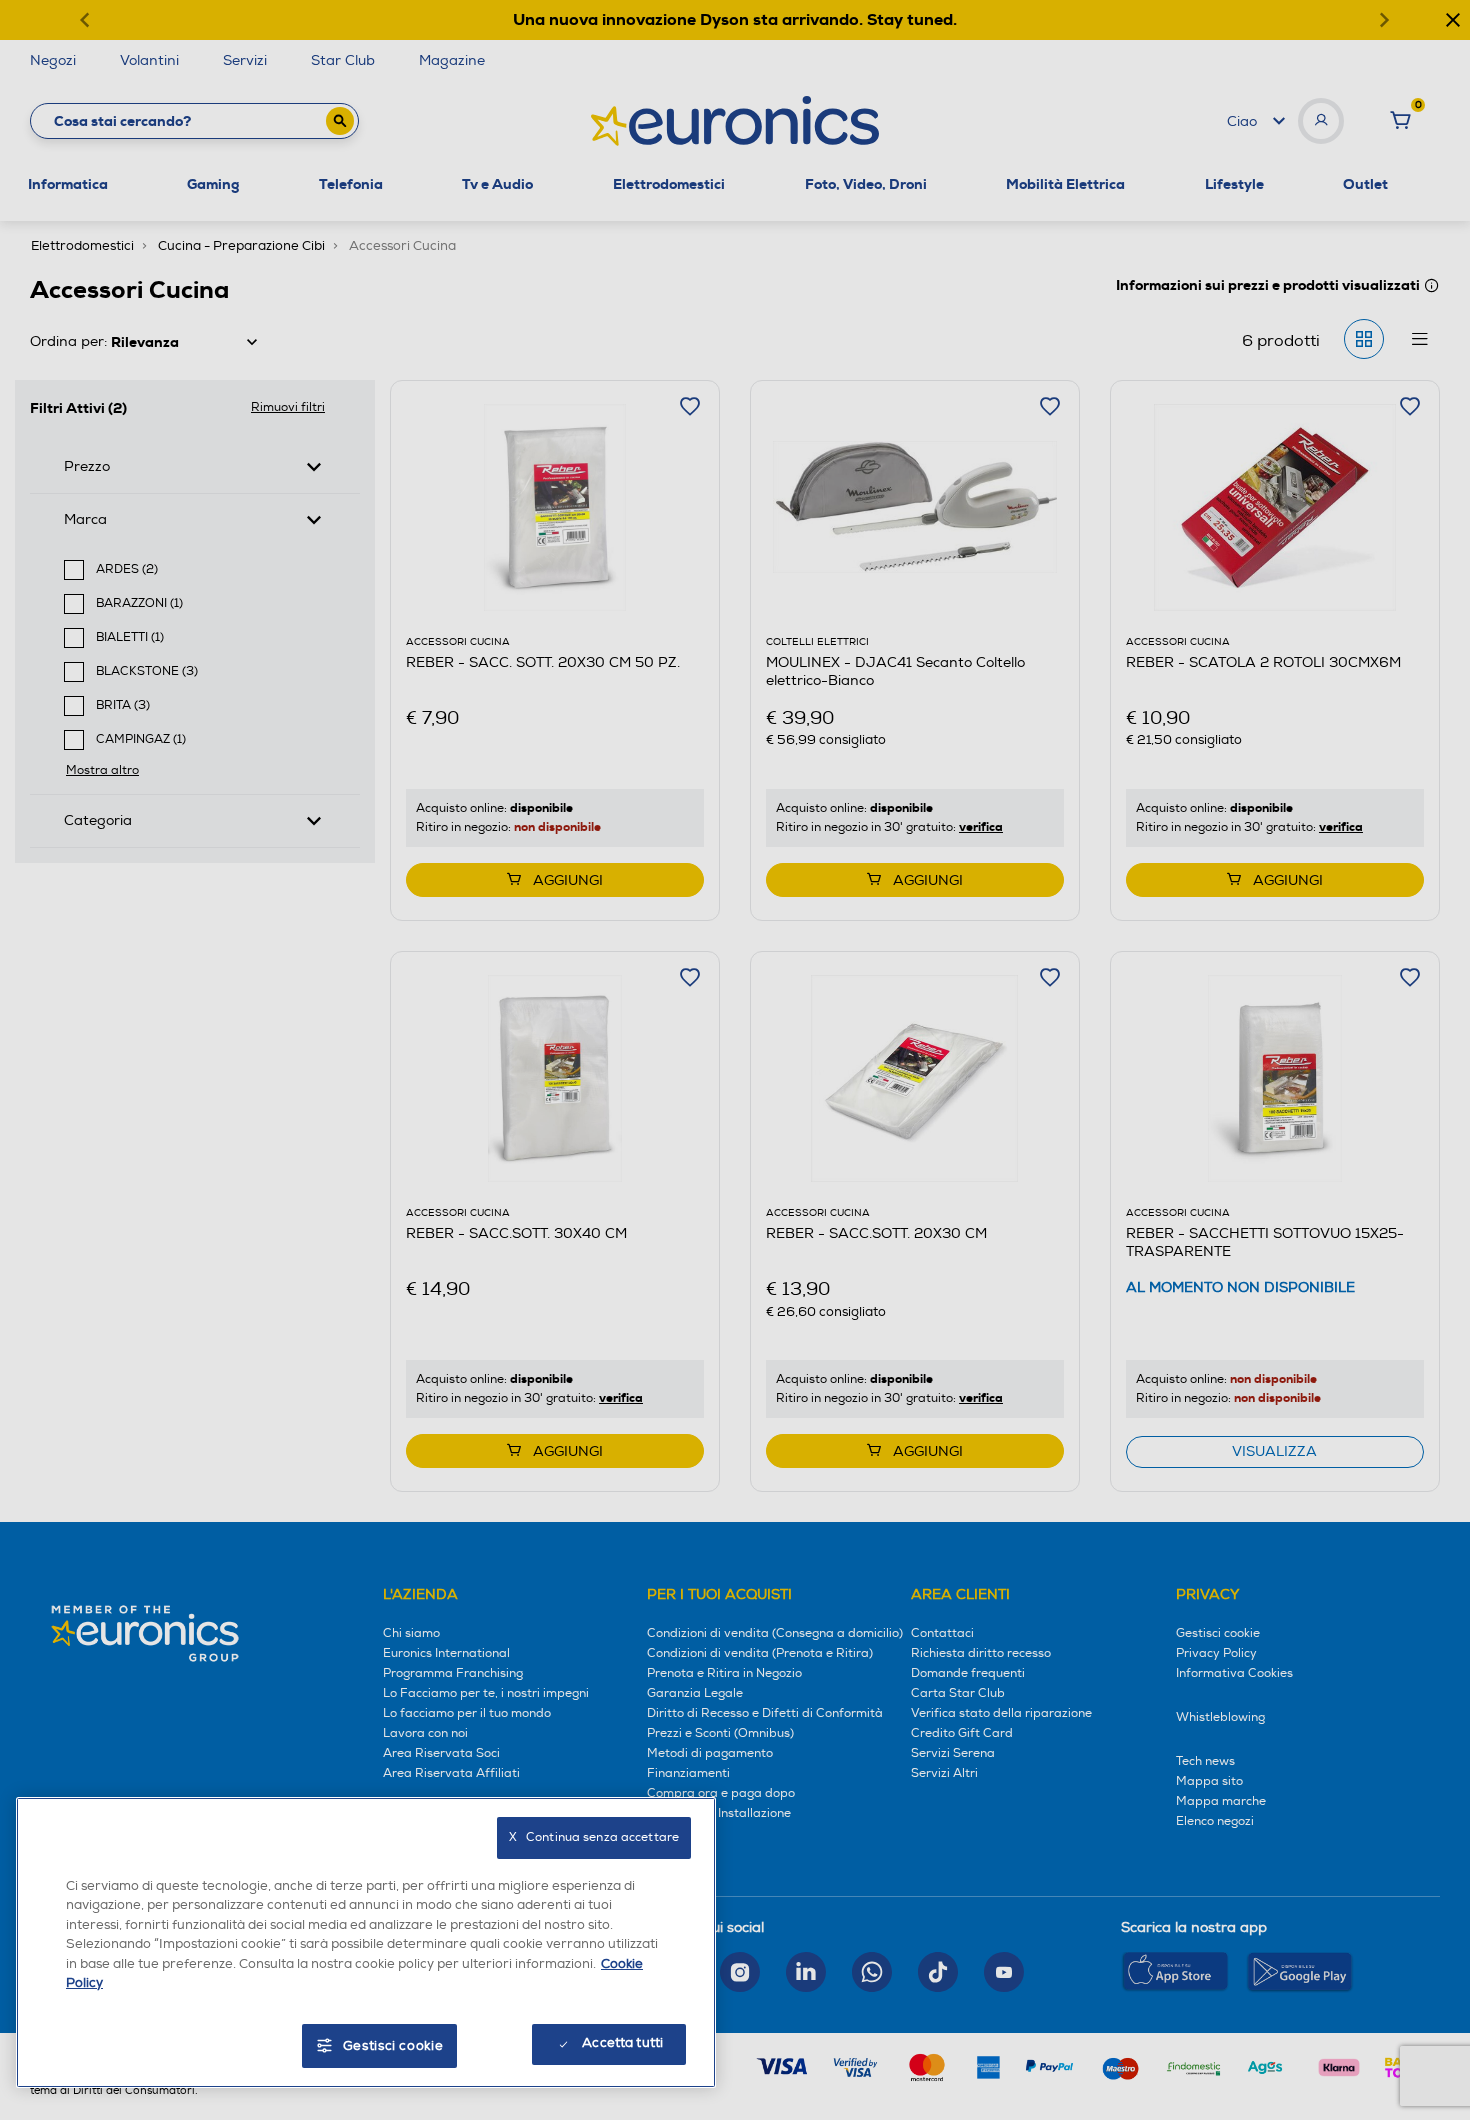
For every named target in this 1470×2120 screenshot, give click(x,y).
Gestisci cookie (393, 2046)
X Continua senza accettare (594, 1837)
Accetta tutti (622, 2043)
